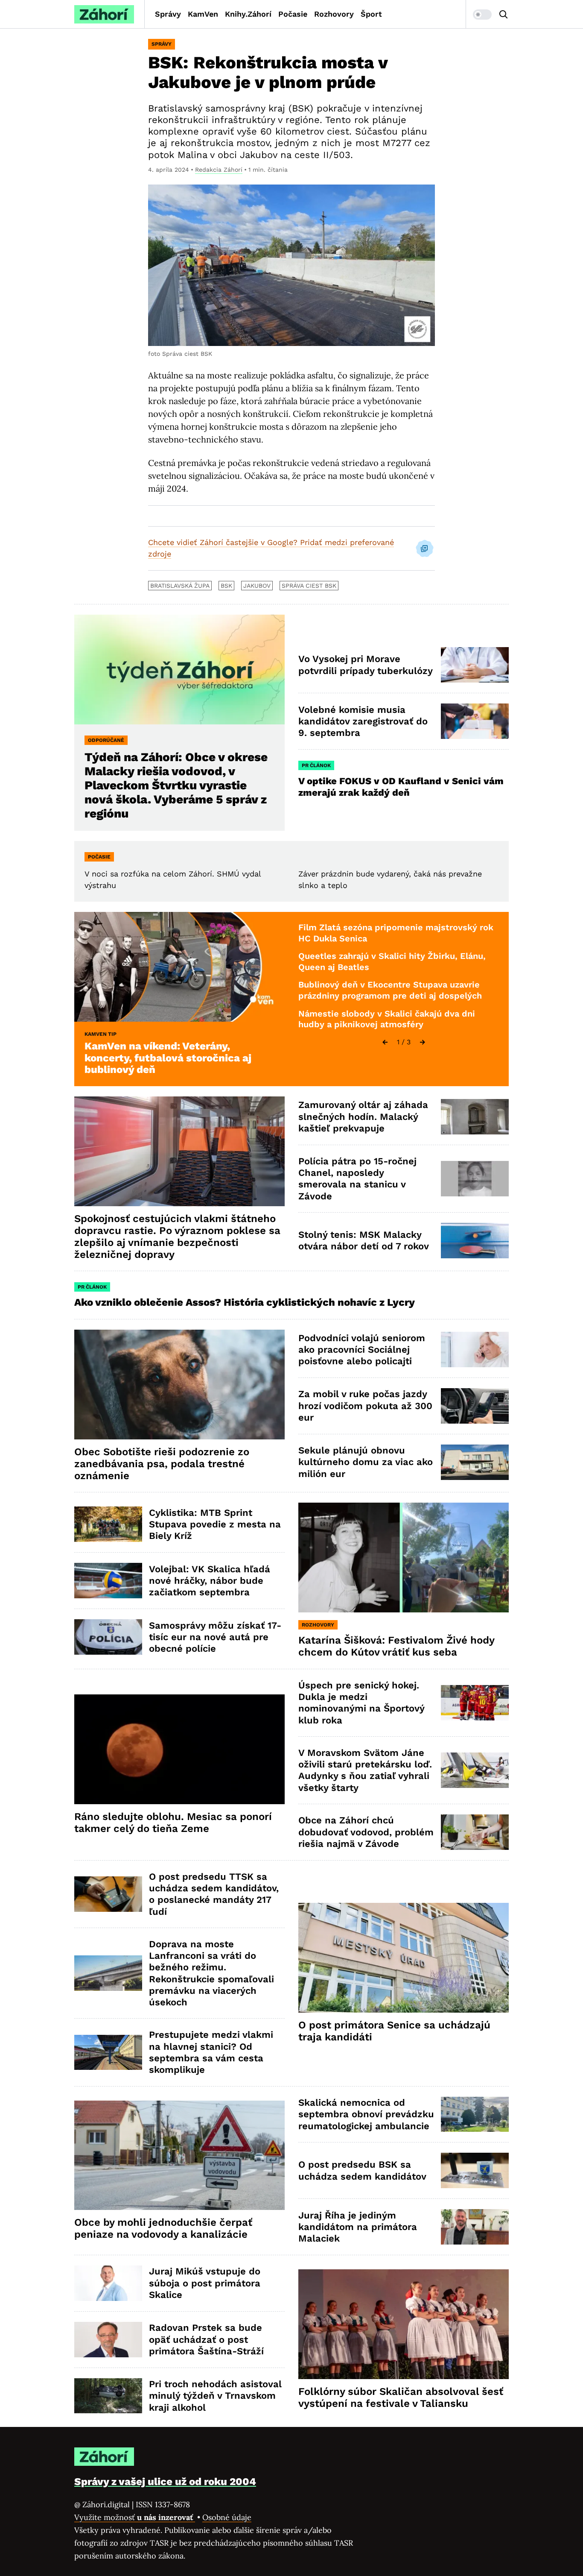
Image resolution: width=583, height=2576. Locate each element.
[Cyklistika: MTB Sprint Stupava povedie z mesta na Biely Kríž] (108, 1524)
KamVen (203, 14)
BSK (226, 586)
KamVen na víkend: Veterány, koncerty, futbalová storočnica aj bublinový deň (168, 1058)
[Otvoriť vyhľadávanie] (504, 15)
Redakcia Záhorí (219, 170)
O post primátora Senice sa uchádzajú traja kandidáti (394, 2031)
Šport (371, 14)
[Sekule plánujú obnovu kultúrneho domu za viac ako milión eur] (475, 1462)
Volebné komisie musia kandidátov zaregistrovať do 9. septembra (363, 721)
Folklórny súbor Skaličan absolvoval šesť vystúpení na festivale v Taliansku (401, 2397)
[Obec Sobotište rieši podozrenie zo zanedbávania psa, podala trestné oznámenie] (179, 1385)
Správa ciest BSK (309, 586)
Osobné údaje (227, 2517)
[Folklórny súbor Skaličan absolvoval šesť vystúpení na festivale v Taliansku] (404, 2324)
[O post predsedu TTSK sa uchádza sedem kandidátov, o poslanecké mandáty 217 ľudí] (108, 1894)
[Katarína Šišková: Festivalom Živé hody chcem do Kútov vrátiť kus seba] (404, 1558)
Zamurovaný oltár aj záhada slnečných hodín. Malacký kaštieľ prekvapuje (363, 1117)
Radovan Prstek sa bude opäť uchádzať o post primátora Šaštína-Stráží (206, 2339)
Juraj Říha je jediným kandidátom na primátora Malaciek (358, 2227)
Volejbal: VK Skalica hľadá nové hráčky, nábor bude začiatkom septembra (210, 1581)
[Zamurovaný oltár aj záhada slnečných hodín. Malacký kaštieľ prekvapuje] (475, 1117)
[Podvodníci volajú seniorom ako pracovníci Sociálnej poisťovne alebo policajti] (475, 1350)
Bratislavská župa (180, 586)
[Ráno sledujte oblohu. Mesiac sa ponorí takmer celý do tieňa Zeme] (179, 1749)
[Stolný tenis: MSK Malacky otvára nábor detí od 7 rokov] (475, 1241)
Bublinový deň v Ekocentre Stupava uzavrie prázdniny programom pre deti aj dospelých (390, 990)
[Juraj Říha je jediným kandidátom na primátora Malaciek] (475, 2227)
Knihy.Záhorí (248, 14)
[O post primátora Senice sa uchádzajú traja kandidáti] (404, 1958)
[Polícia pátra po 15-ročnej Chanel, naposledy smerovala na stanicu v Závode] (475, 1179)
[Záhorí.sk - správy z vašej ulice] (104, 14)
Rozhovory (334, 14)
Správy (168, 14)
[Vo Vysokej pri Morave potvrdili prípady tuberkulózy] (475, 665)
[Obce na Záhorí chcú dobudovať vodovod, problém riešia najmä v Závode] (475, 1832)
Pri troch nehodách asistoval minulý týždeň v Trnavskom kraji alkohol (215, 2396)
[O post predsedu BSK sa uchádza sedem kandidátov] (475, 2170)
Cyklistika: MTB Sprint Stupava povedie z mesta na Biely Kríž (215, 1524)
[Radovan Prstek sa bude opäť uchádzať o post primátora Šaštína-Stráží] (108, 2340)
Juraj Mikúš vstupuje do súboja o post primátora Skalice (205, 2283)
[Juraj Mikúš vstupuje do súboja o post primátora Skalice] (108, 2283)
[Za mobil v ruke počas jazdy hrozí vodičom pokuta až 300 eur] (475, 1406)
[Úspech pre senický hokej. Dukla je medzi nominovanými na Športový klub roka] (475, 1703)
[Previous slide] (385, 1042)
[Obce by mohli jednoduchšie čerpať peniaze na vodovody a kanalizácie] (179, 2155)
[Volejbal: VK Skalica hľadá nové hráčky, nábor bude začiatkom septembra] (108, 1581)
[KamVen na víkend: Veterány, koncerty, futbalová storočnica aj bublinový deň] (179, 967)
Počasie (293, 14)
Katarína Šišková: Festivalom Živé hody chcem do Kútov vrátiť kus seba (396, 1646)
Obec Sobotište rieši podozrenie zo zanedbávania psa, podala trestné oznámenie (162, 1464)
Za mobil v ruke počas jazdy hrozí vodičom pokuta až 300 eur (365, 1406)
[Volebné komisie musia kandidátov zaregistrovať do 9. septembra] (475, 721)
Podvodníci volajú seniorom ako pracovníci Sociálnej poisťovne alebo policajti (362, 1350)
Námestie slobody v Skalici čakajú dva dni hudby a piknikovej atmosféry (387, 1019)
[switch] (482, 15)
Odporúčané (106, 740)
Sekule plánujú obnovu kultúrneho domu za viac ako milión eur (366, 1462)
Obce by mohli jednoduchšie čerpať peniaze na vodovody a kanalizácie (163, 2228)
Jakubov (257, 586)
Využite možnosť (135, 2517)
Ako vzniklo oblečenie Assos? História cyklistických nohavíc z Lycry (245, 1302)
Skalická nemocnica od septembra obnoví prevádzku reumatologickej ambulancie (366, 2114)
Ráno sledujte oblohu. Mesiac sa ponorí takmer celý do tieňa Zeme (173, 1823)
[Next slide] (423, 1042)
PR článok (316, 765)
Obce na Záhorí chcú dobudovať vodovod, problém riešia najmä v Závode (366, 1832)
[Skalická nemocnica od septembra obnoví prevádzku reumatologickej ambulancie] (475, 2114)
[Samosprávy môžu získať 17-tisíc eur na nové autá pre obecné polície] (108, 1637)
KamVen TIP (101, 1034)
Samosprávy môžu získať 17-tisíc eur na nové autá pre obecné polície (215, 1637)
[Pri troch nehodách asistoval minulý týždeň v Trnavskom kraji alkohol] (108, 2396)
